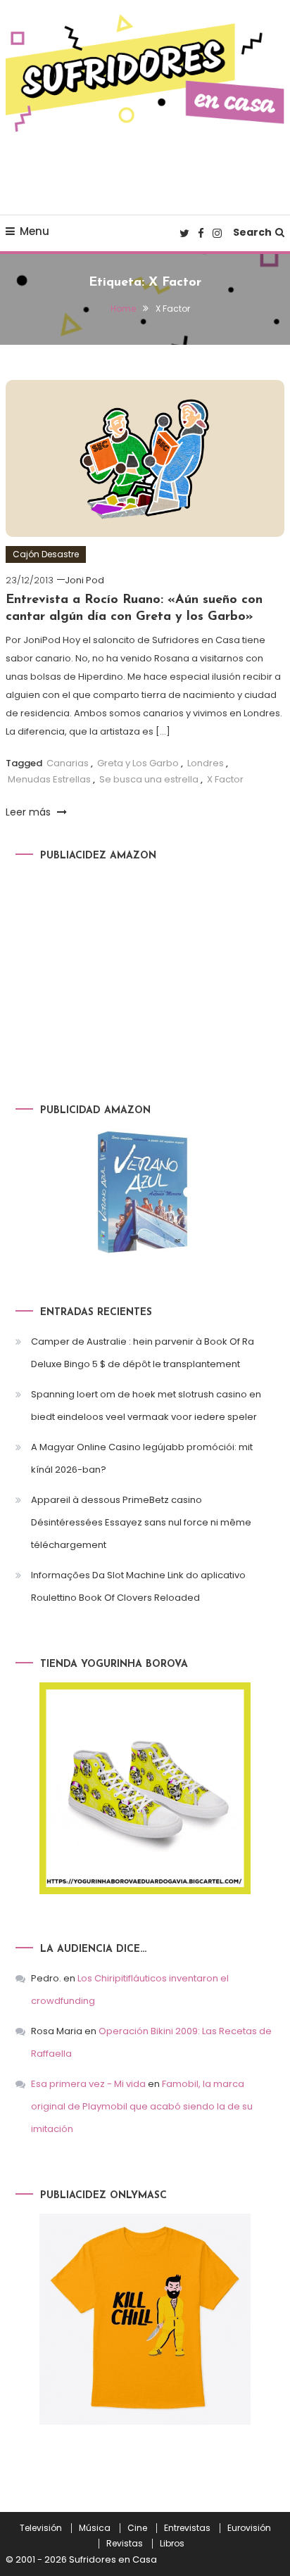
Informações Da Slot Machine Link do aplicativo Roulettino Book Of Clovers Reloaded (138, 1586)
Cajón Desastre (46, 554)
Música (95, 2528)
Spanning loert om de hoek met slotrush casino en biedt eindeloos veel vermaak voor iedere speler (146, 1406)
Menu (34, 231)
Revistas (125, 2544)
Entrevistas (187, 2528)
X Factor (225, 779)
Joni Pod (84, 580)
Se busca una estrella (149, 779)
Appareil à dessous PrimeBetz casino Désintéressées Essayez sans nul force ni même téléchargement (141, 1522)
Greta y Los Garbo (138, 763)
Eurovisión (249, 2528)
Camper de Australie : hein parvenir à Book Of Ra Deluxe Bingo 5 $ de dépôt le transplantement (143, 1353)
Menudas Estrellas (49, 779)
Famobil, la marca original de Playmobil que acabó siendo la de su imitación (142, 2106)
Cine (137, 2528)
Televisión (41, 2528)
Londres (206, 763)
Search (252, 232)
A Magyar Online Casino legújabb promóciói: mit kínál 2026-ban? (142, 1458)
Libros (172, 2544)
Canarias (68, 763)
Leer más (30, 812)
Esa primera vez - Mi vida (88, 2084)
